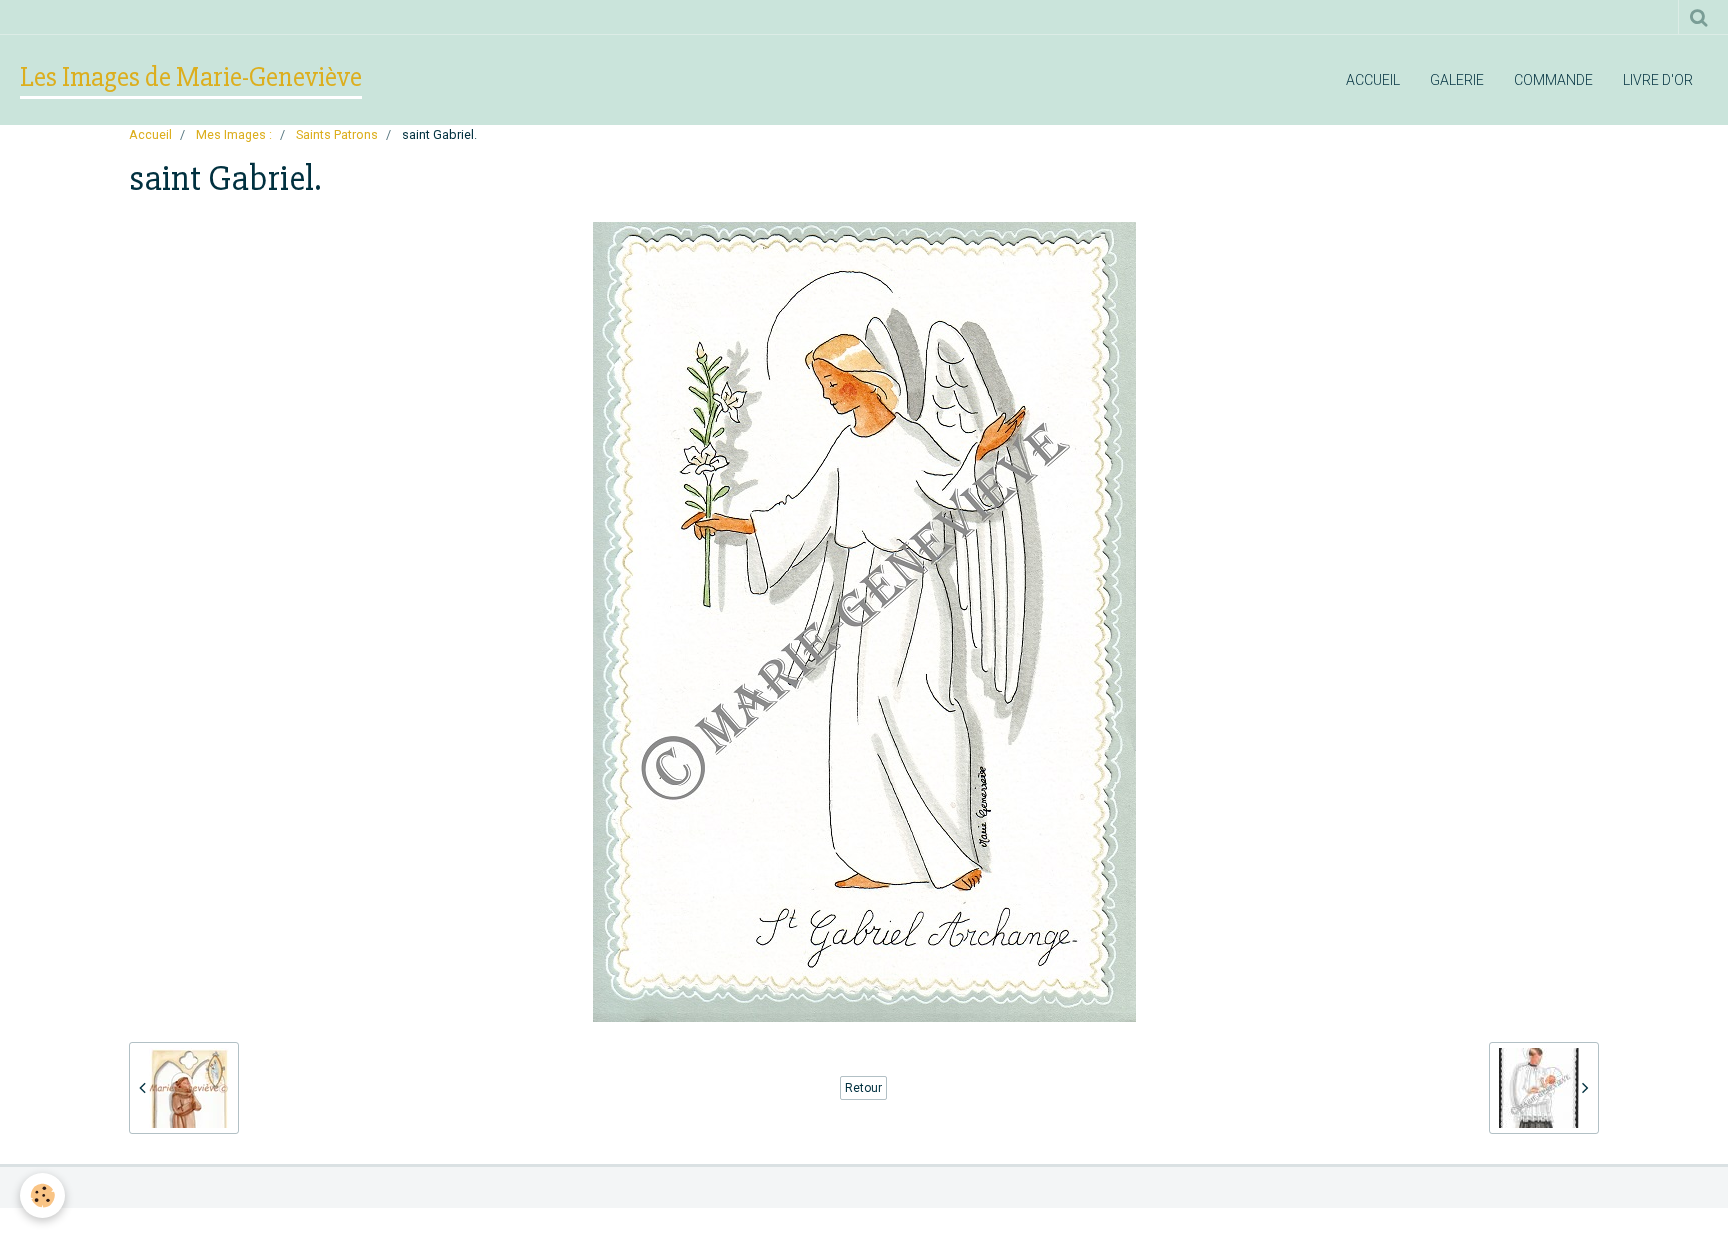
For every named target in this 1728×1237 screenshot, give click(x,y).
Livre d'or (1658, 80)
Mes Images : (234, 134)
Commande (1553, 80)
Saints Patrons (337, 134)
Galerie (1457, 80)
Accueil (1373, 80)
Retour (863, 1088)
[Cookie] (42, 1195)
